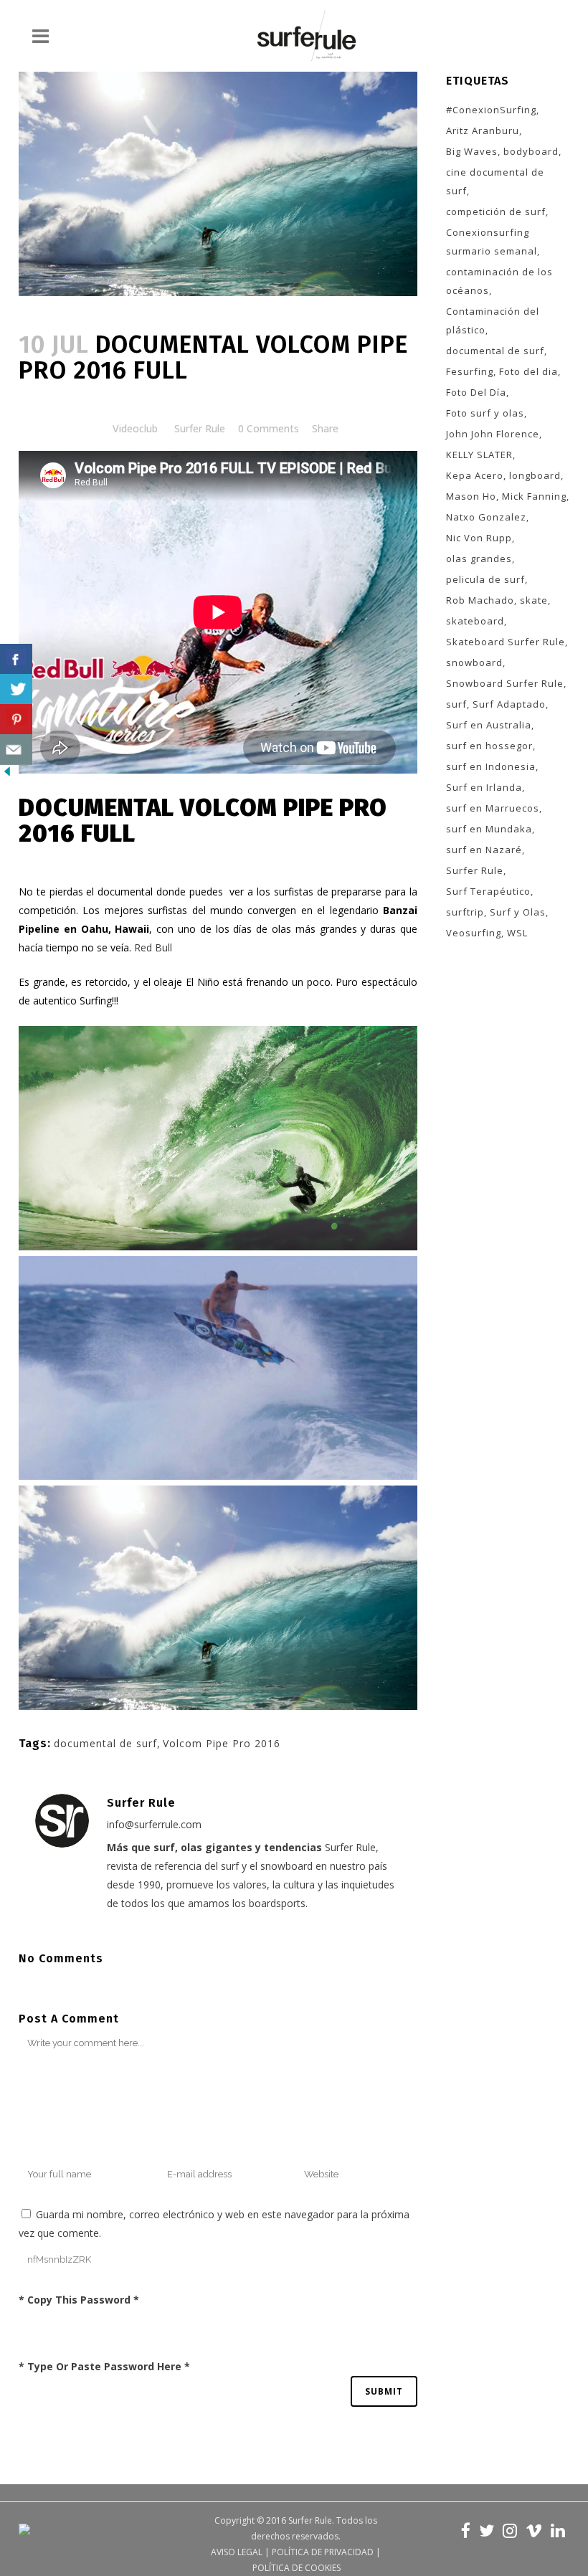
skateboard (475, 621)
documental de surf (105, 1743)
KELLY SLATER (479, 455)
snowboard (474, 662)
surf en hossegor (489, 746)
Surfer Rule (200, 428)
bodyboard (531, 151)
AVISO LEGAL (237, 2552)
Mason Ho (471, 496)
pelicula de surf (485, 579)
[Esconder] (7, 775)
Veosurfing (474, 933)
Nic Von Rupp (479, 538)
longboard (535, 475)
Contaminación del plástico (493, 320)
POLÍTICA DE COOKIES (297, 2568)
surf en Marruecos (493, 808)
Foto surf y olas (485, 413)
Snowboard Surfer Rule (505, 683)
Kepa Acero (475, 475)
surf (456, 704)
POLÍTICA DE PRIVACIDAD (323, 2552)
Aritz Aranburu (483, 130)
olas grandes (479, 559)
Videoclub (135, 428)
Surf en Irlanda (484, 787)
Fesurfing (470, 371)
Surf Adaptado (509, 704)
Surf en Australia (489, 725)
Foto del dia (528, 371)
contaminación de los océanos (499, 281)
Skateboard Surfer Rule (506, 642)
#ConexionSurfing (491, 110)
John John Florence (493, 434)
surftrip (465, 912)
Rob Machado (480, 600)
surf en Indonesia (491, 766)
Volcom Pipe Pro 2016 (222, 1743)
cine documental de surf (495, 181)
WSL (517, 933)
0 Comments (269, 428)
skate (534, 600)
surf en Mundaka (489, 829)
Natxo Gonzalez (486, 517)
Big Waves (472, 151)
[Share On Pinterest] (16, 719)
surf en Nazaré (484, 850)
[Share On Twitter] (16, 689)
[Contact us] (16, 750)
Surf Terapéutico (488, 891)
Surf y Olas (518, 912)
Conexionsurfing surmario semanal (492, 242)
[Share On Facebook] (16, 659)
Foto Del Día (476, 392)
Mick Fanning (534, 496)
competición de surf (496, 212)
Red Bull (153, 947)
